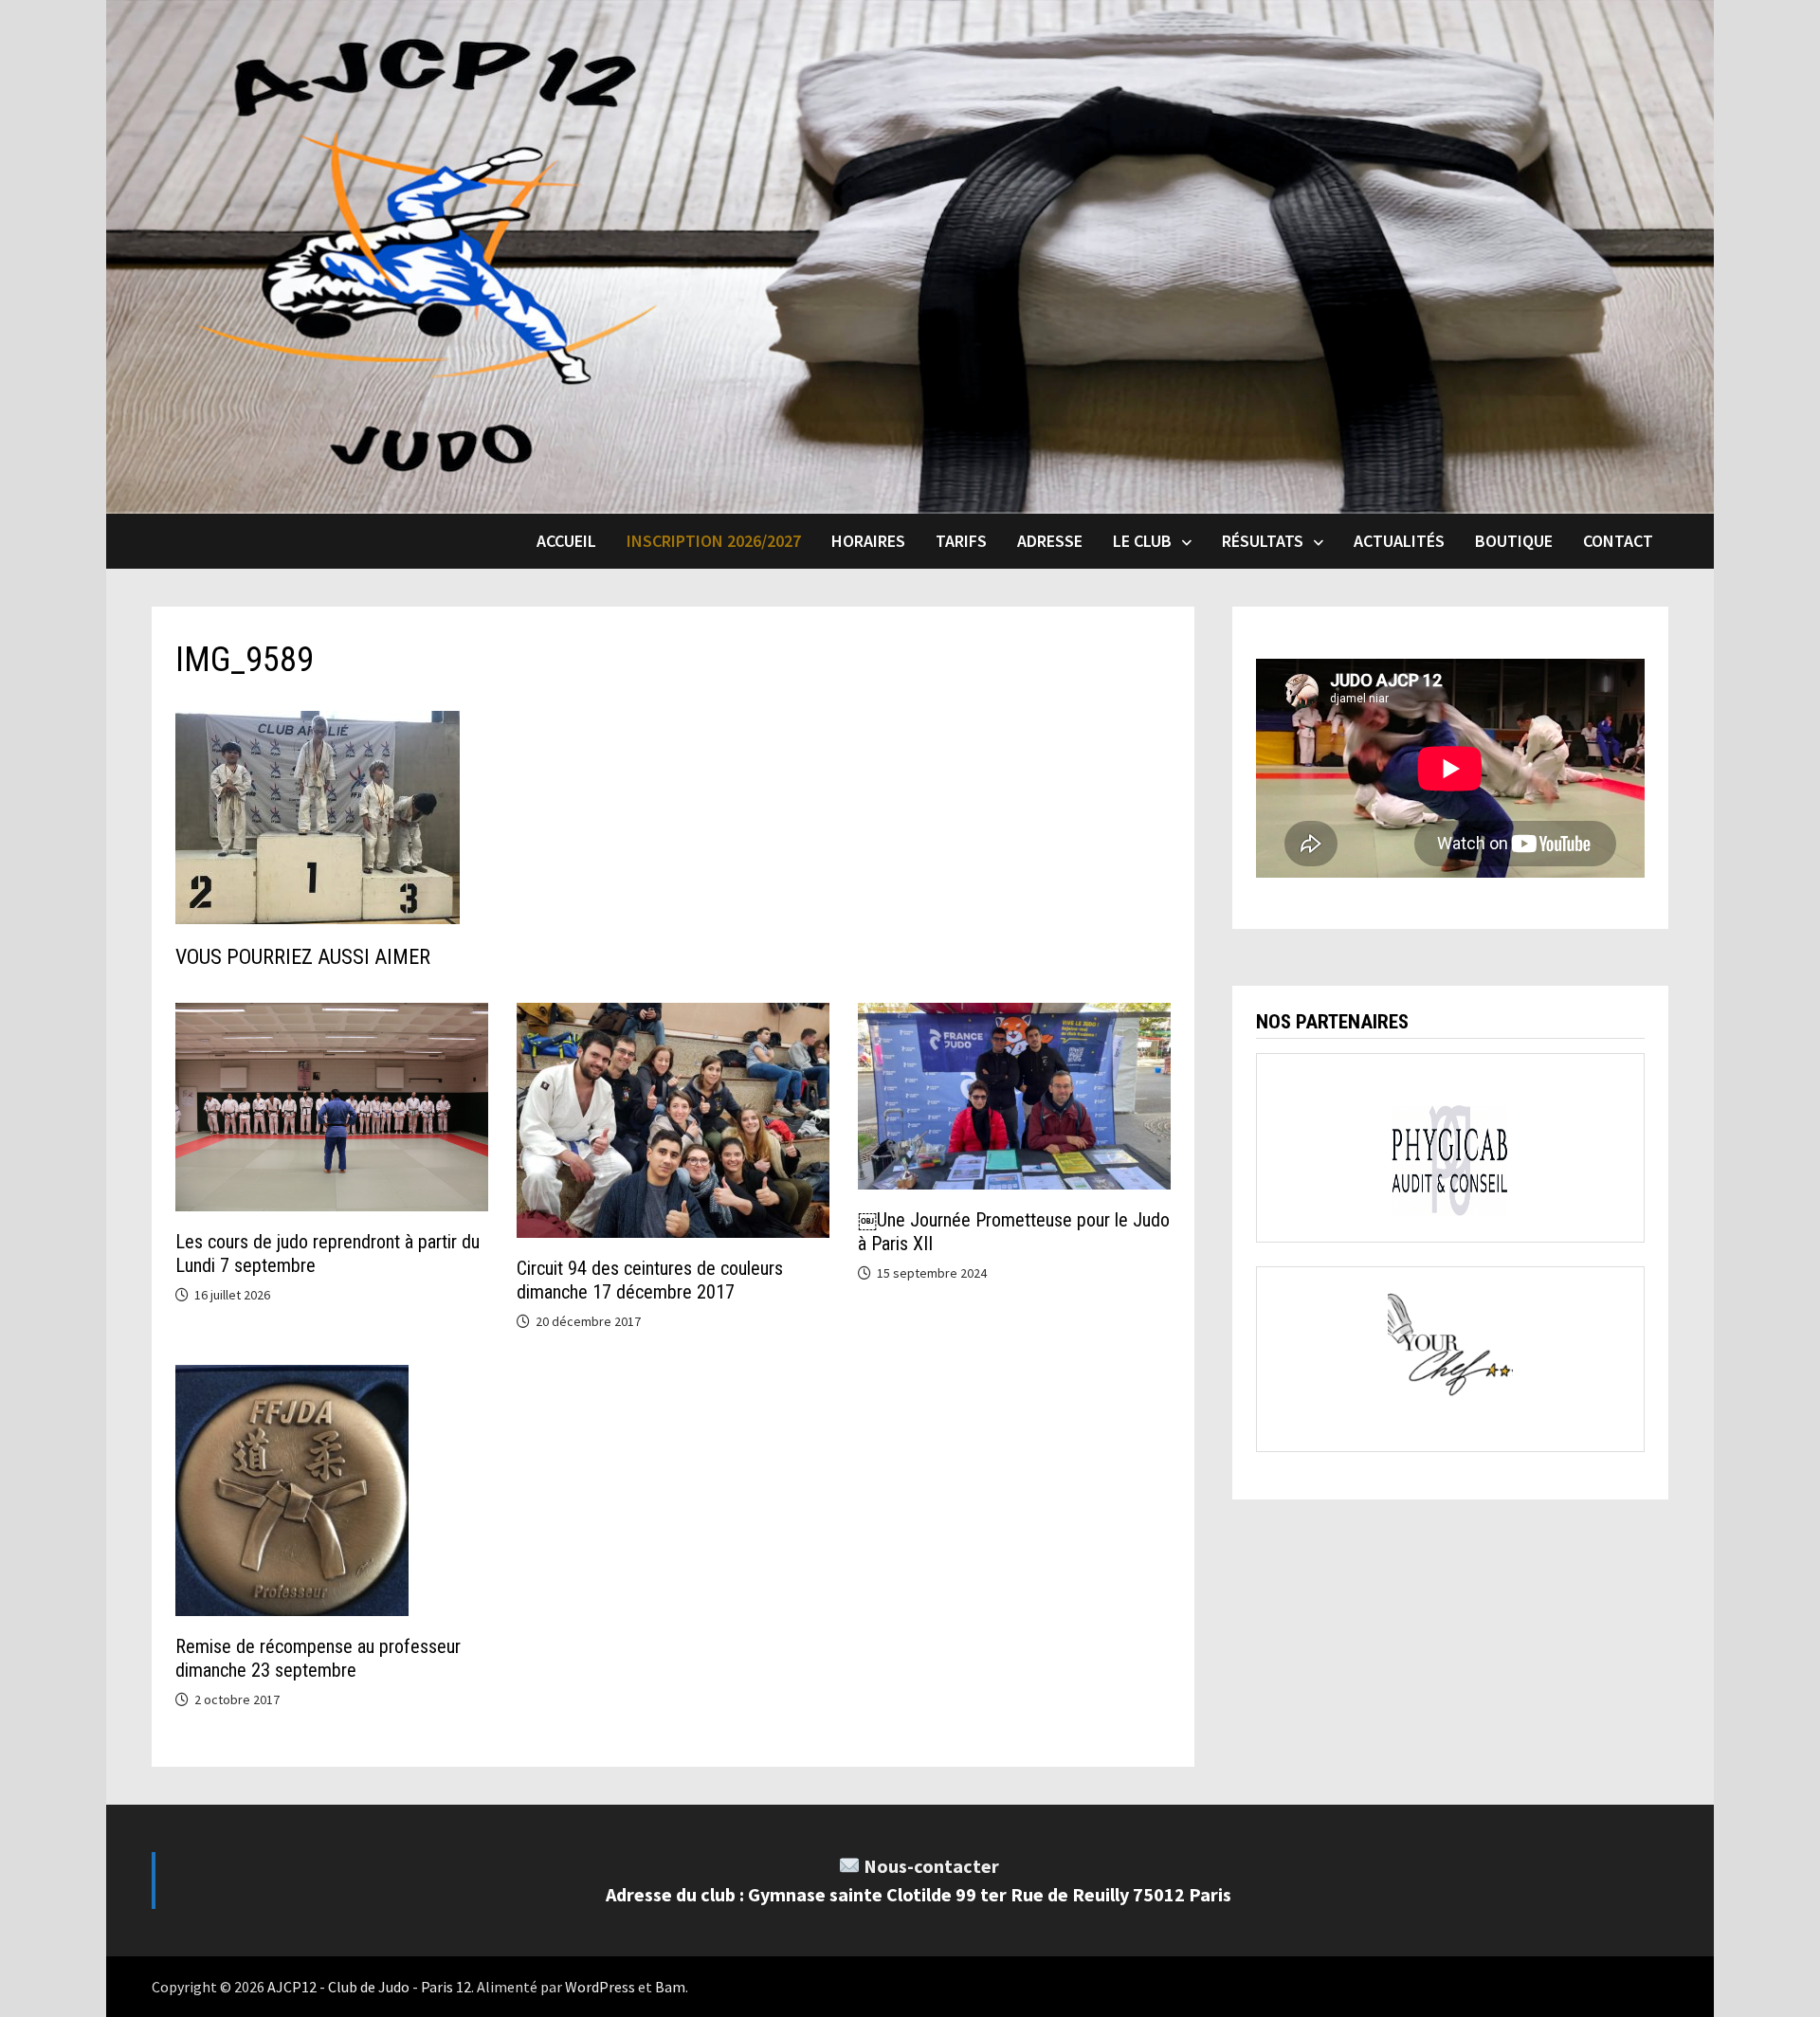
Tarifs (961, 541)
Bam (670, 1987)
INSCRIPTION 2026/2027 (714, 541)
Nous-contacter (931, 1866)
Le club (1142, 541)
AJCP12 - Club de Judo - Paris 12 (369, 1987)
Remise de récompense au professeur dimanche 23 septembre (318, 1658)
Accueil (566, 541)
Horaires (868, 541)
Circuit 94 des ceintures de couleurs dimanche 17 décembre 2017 (650, 1280)
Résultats (1263, 541)
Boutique (1514, 541)
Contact (1618, 541)
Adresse (1050, 541)
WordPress (600, 1987)
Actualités (1399, 541)
